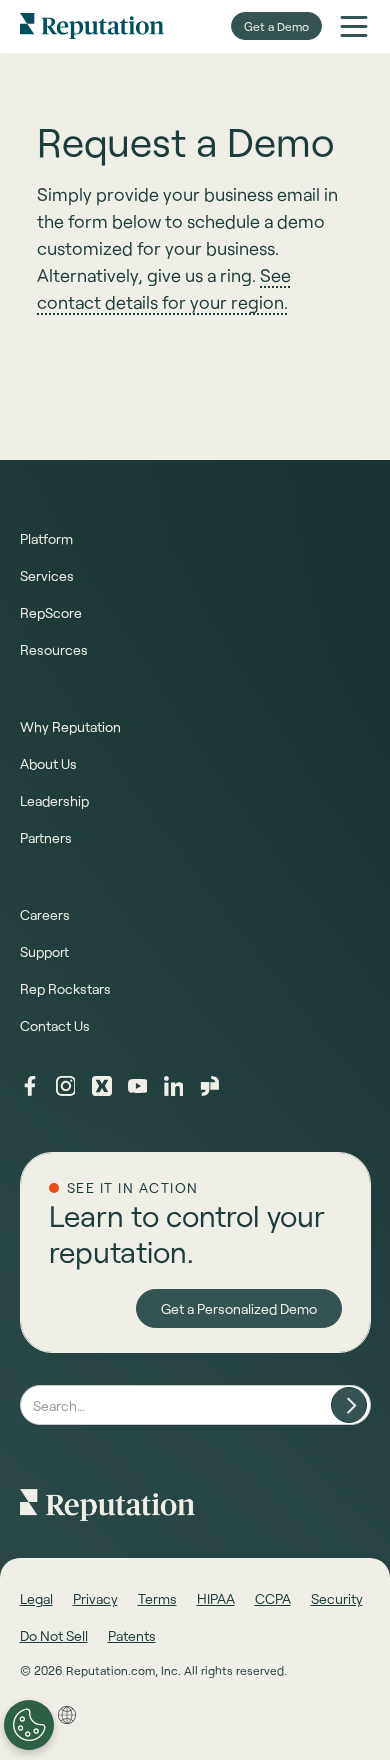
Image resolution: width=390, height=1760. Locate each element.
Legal (36, 1598)
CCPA (273, 1598)
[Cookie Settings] (29, 1725)
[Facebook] (30, 1086)
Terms (157, 1598)
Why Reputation (70, 726)
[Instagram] (66, 1086)
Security (337, 1598)
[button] (354, 26)
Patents (132, 1635)
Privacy (95, 1598)
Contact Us (55, 1025)
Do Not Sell (54, 1635)
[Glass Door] (210, 1086)
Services (47, 575)
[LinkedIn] (174, 1086)
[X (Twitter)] (102, 1086)
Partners (46, 837)
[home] (92, 26)
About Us (48, 763)
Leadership (54, 800)
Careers (45, 914)
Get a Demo (276, 26)
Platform (46, 538)
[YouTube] (138, 1086)
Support (44, 951)
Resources (54, 649)
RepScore (51, 612)
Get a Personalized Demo (239, 1308)
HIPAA (216, 1598)
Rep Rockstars (65, 988)
